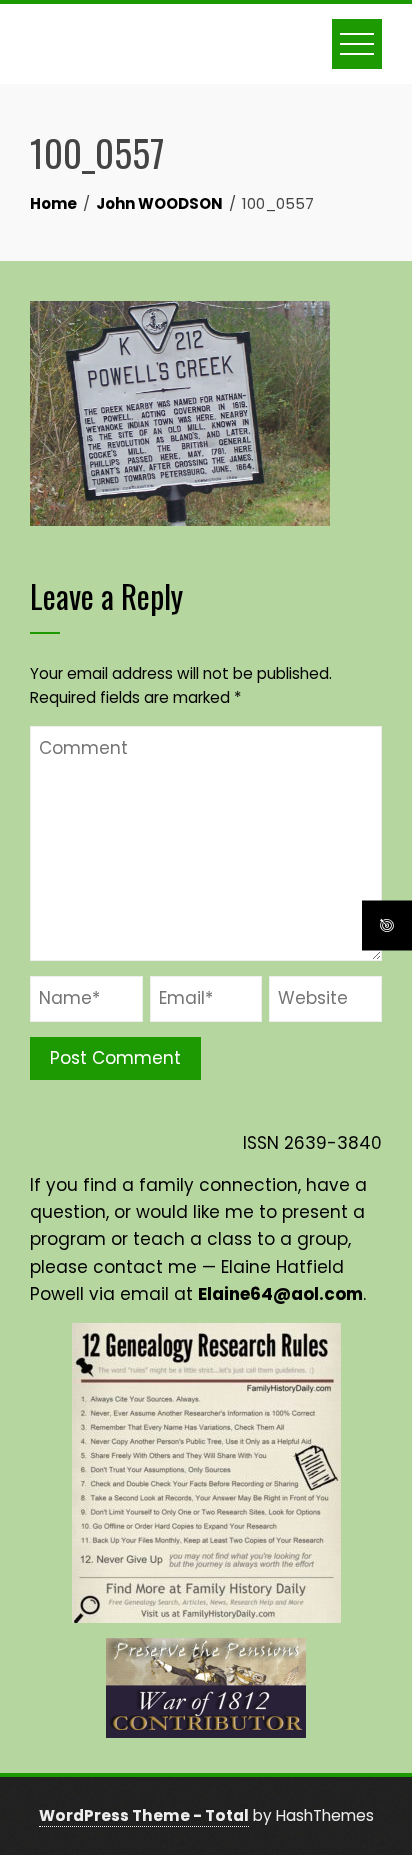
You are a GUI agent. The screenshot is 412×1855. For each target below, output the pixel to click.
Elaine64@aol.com (280, 1294)
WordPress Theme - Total (144, 1815)
